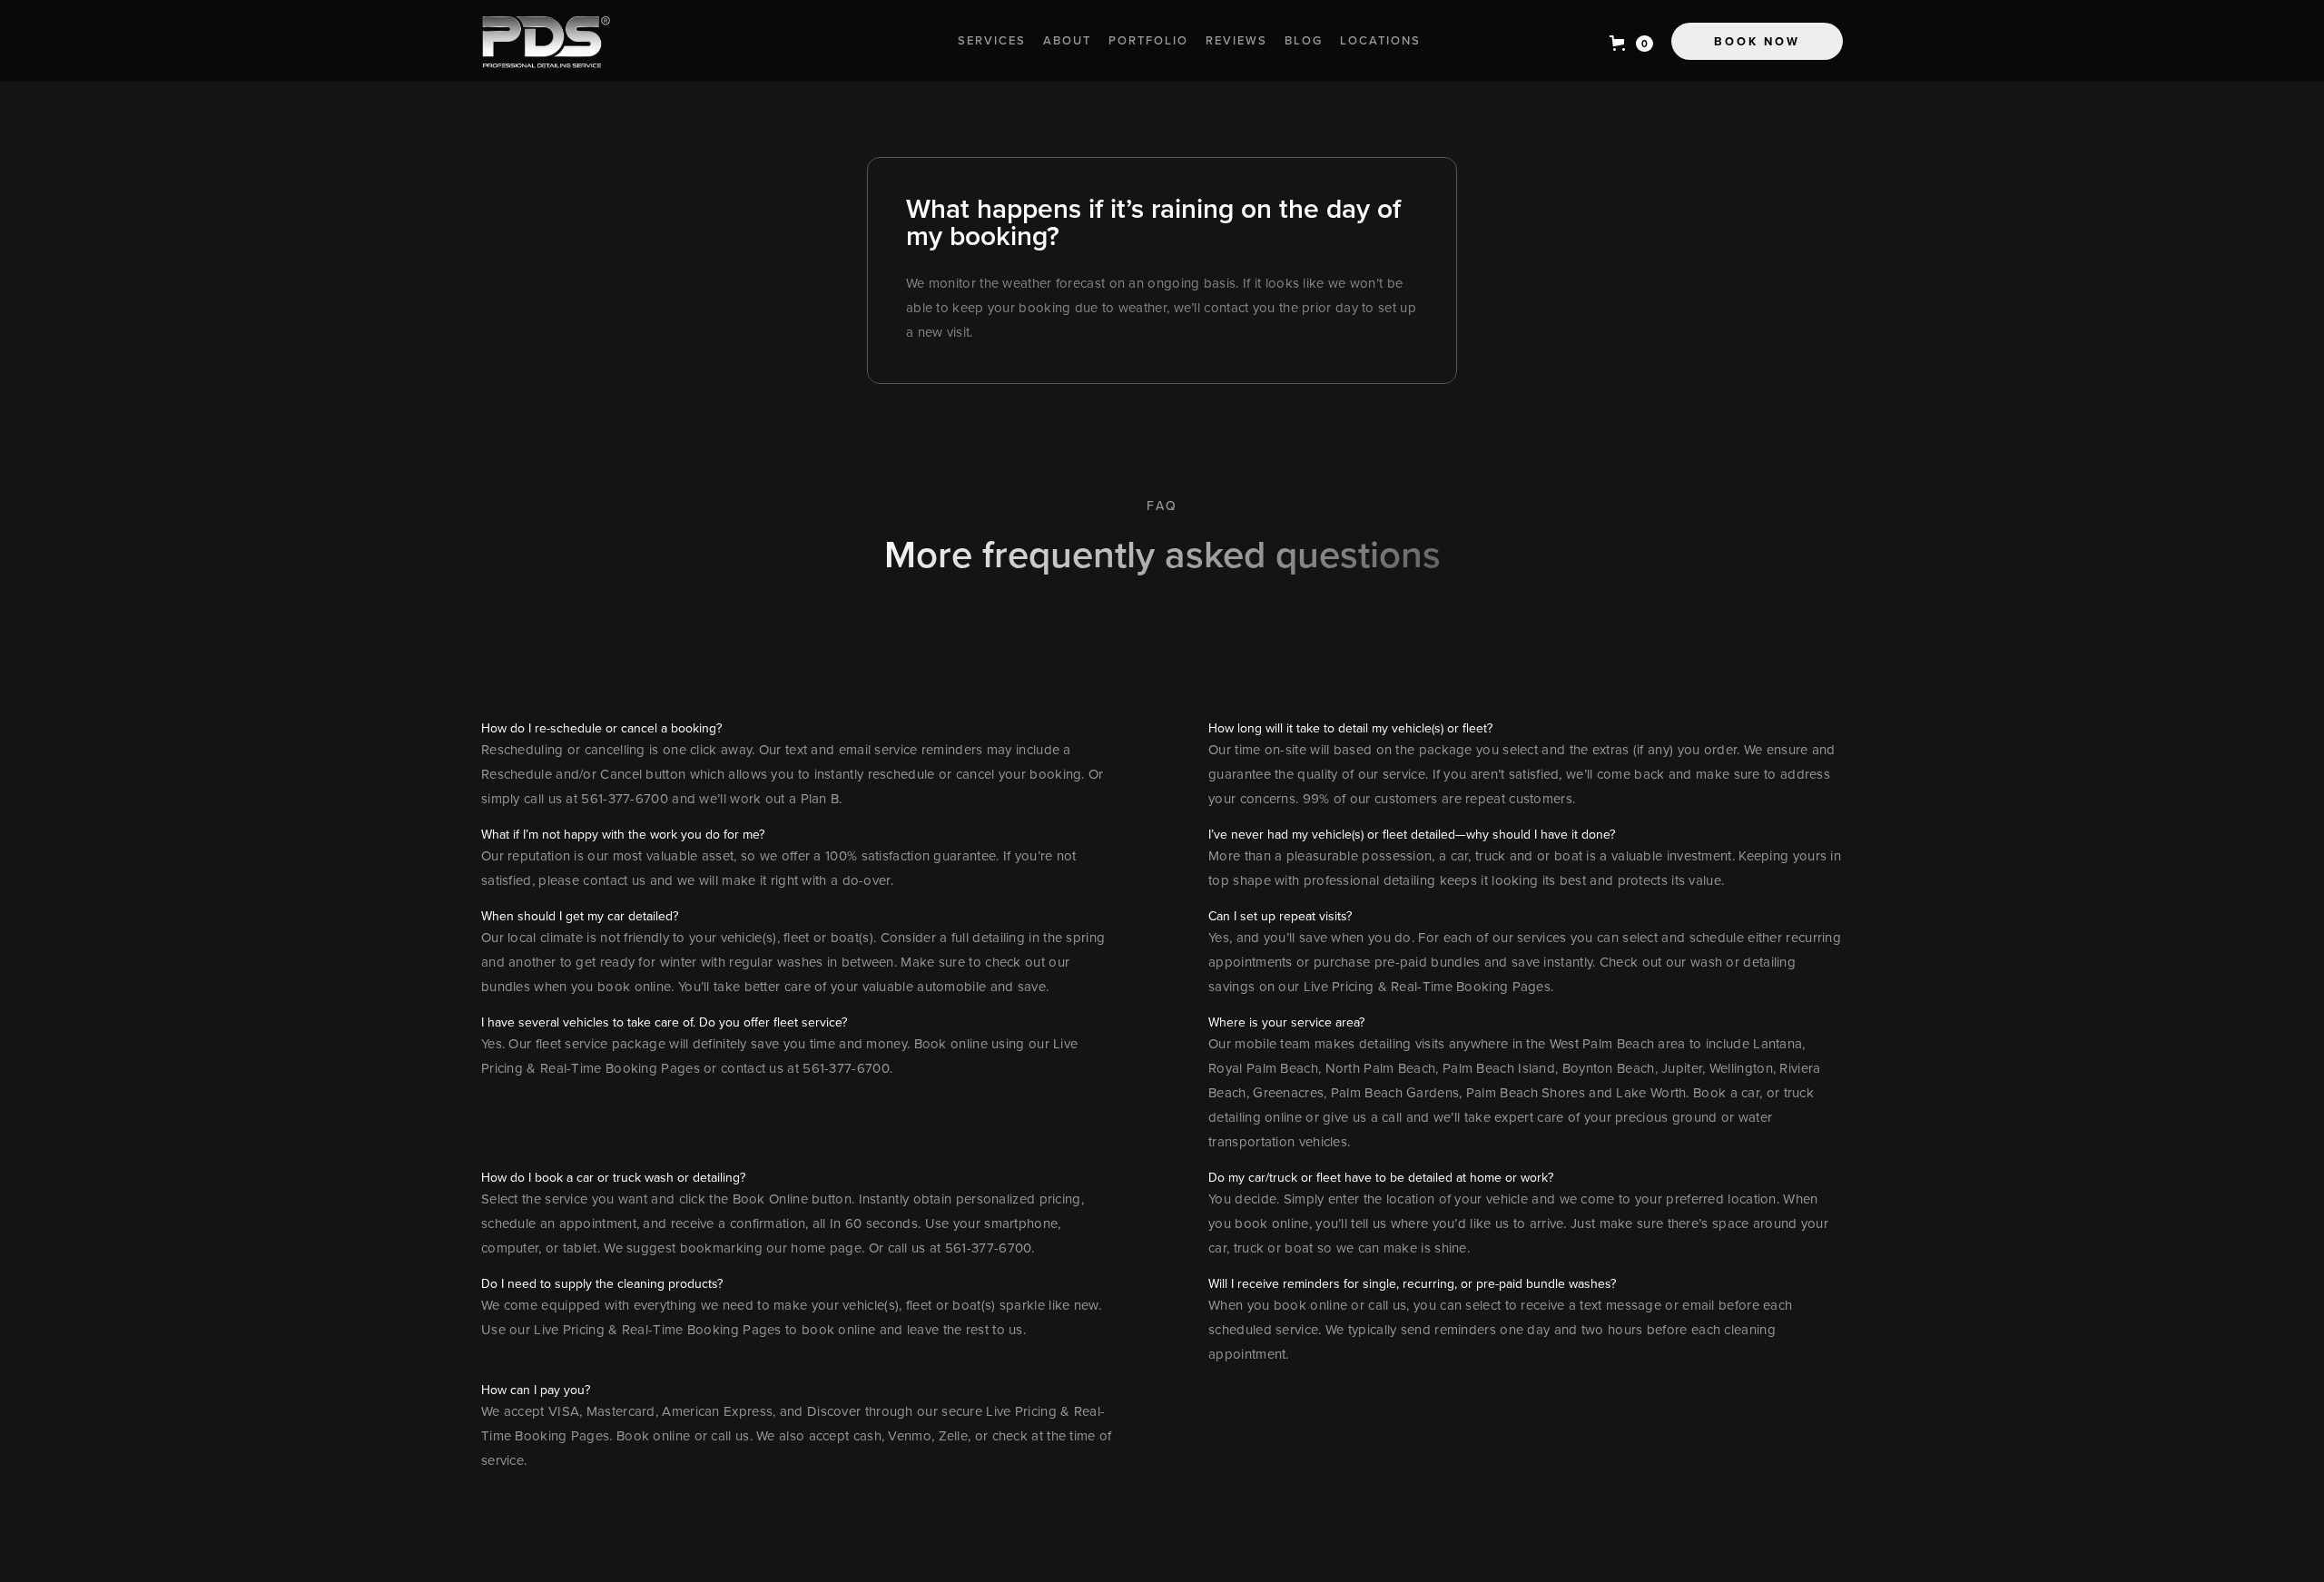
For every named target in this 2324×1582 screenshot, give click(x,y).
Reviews (1236, 40)
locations (1380, 40)
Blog (1304, 40)
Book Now (1757, 41)
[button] (1631, 44)
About (1067, 40)
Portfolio (1148, 40)
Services (992, 40)
